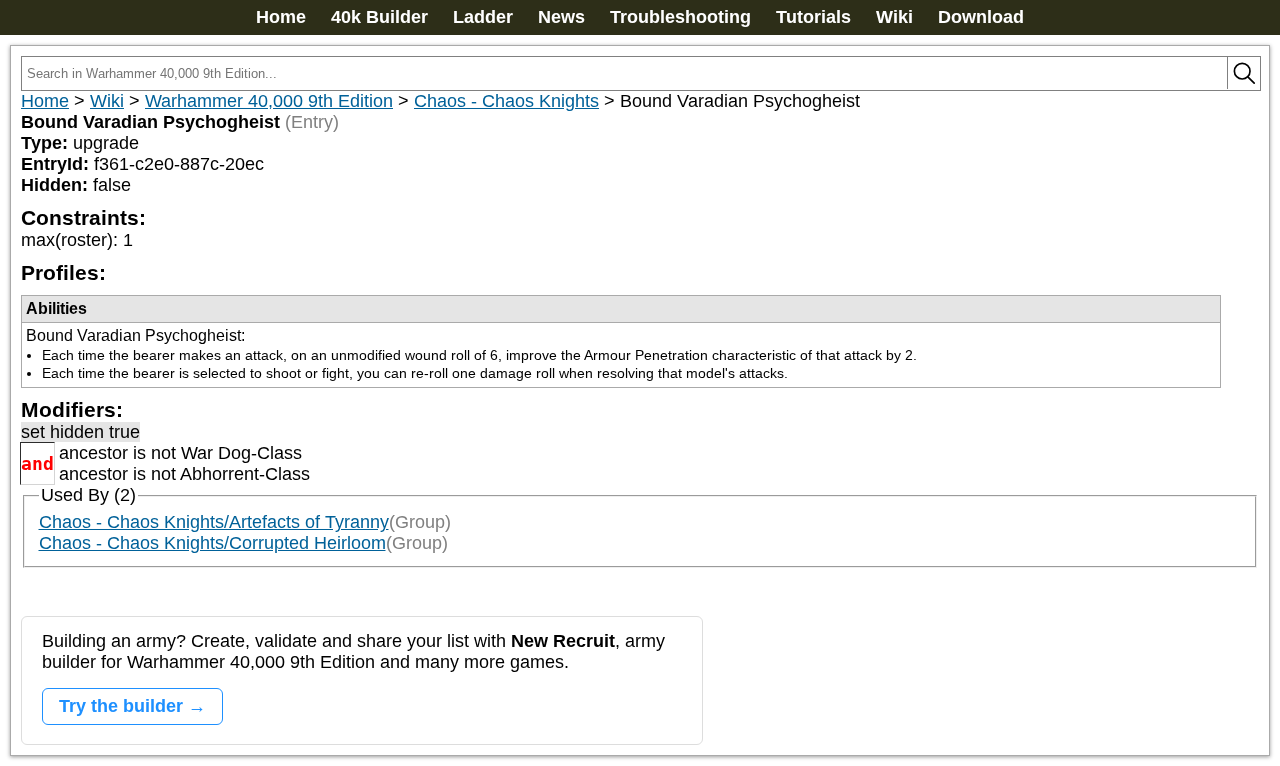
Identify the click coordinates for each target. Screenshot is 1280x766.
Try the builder (121, 706)
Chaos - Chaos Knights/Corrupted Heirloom (212, 543)
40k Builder (379, 17)
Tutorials (813, 17)
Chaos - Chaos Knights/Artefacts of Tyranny (214, 522)
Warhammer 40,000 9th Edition (269, 101)
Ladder (483, 17)
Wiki (894, 17)
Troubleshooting (680, 17)
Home (281, 17)
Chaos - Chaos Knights (506, 101)
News (561, 17)
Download (981, 17)
